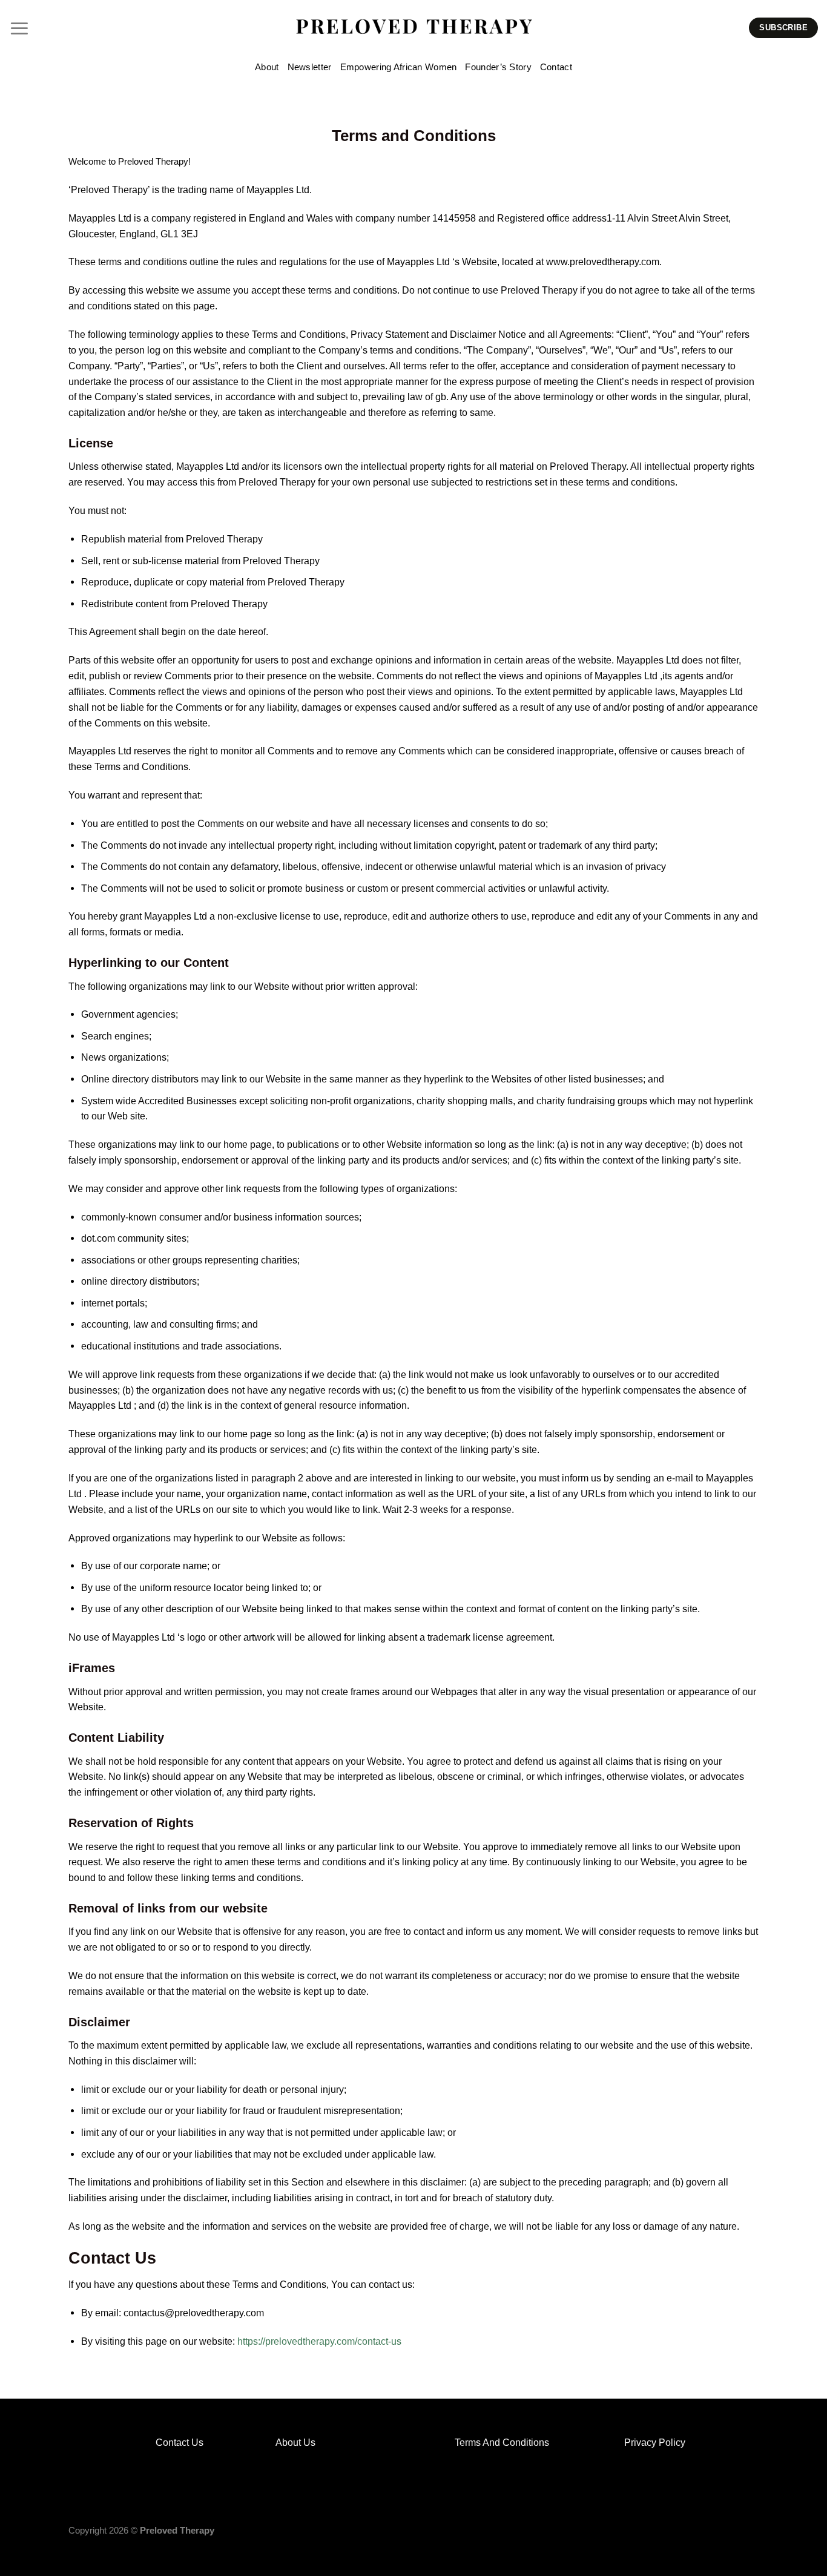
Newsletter (310, 67)
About (267, 67)
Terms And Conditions (502, 2442)
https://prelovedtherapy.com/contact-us (319, 2341)
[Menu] (19, 28)
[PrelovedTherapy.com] (414, 28)
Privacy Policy (656, 2442)
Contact (556, 67)
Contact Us (180, 2442)
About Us (295, 2442)
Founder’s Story (498, 67)
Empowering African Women (399, 67)
